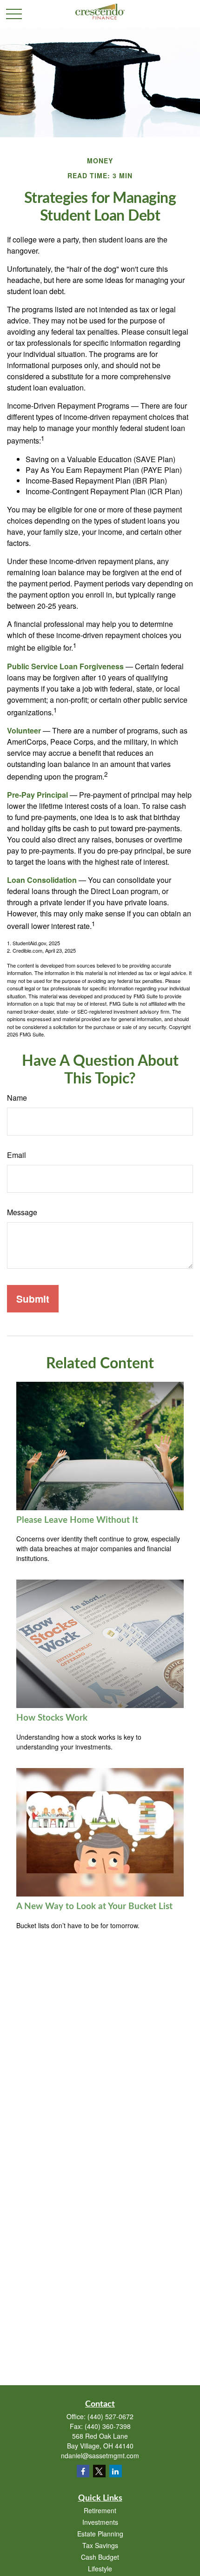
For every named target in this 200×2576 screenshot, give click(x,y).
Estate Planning (100, 2534)
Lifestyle (100, 2569)
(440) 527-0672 (110, 2416)
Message (22, 1212)
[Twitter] (99, 2471)
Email (17, 1155)
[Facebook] (83, 2471)
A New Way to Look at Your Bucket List (94, 1907)
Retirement (100, 2510)
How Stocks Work (52, 1718)
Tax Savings (100, 2545)
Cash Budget (100, 2557)
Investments (100, 2522)
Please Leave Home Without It (77, 1520)
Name (17, 1098)
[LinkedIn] (116, 2471)
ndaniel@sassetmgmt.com (100, 2455)
